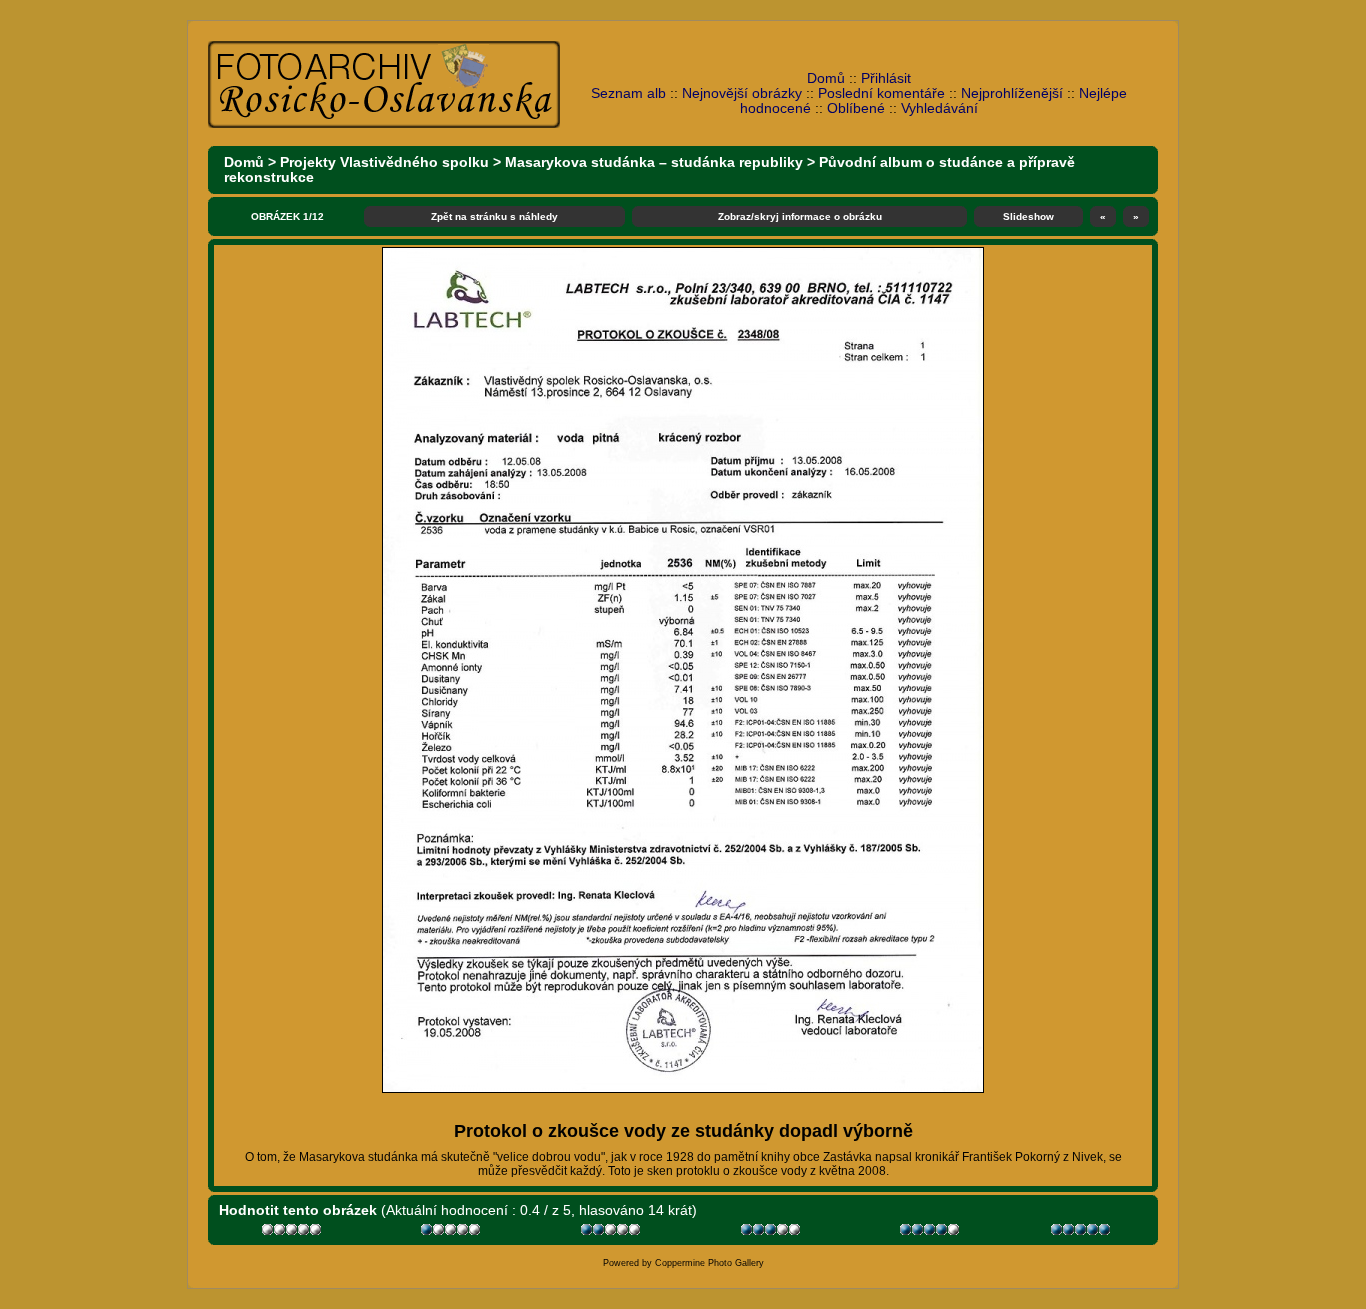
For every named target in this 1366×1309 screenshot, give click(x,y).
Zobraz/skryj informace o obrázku (800, 216)
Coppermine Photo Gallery (709, 1263)
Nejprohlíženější (1012, 93)
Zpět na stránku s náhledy (494, 216)
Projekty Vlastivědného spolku (384, 162)
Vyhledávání (939, 108)
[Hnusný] (293, 1232)
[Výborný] (931, 1232)
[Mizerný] (452, 1232)
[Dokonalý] (1082, 1232)
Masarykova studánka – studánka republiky (654, 162)
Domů (826, 78)
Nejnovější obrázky (742, 93)
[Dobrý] (772, 1232)
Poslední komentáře (881, 93)
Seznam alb (628, 93)
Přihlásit (886, 78)
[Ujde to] (612, 1232)
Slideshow (1028, 216)
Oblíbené (856, 108)
